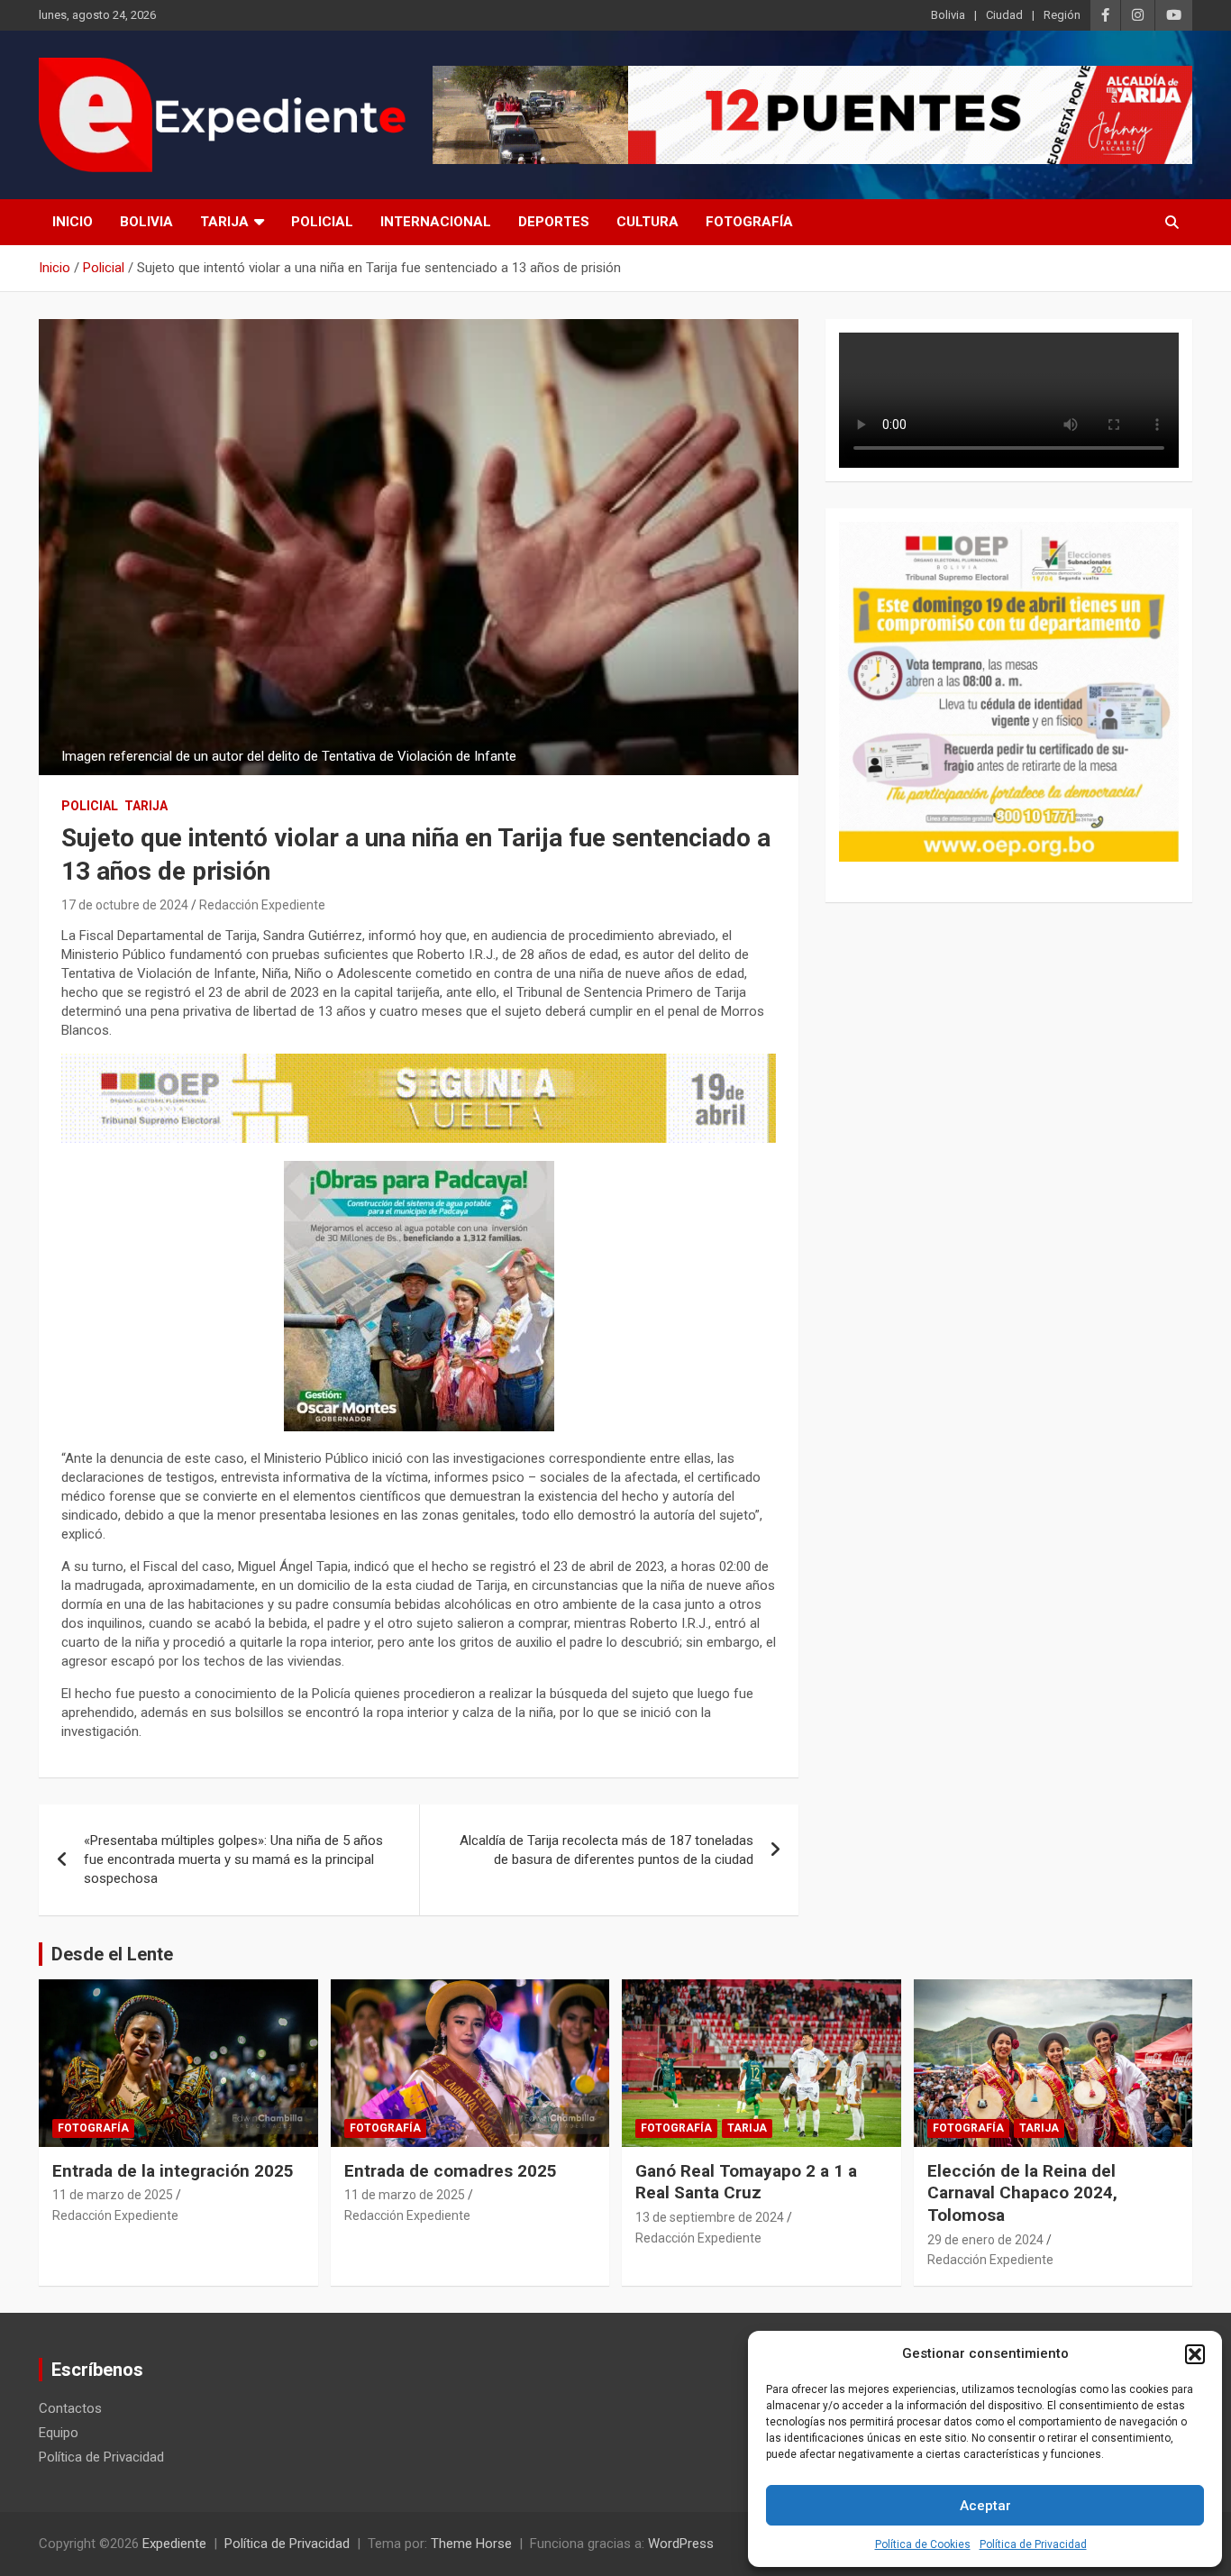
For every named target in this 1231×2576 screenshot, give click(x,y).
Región (1062, 15)
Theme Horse (471, 2544)
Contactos (70, 2408)
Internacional (436, 222)
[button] (1195, 2354)
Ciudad (1004, 15)
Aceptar (985, 2506)
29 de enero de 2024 (985, 2240)
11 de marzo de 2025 (113, 2195)
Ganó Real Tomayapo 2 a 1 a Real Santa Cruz (746, 2182)
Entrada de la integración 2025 (173, 2171)
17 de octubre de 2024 (125, 905)
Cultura (647, 222)
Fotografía (749, 222)
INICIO (73, 222)
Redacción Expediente (262, 905)
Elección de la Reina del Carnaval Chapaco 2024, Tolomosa (1022, 2193)
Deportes (554, 222)
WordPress (681, 2544)
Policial (322, 222)
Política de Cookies (923, 2544)
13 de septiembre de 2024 (710, 2217)
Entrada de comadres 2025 (451, 2171)
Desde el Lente (112, 1954)
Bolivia (948, 15)
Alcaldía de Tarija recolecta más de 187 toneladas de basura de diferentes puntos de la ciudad (606, 1850)
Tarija (224, 222)
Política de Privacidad (1033, 2544)
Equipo (59, 2433)
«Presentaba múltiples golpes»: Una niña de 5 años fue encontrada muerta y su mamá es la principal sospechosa (233, 1859)
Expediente (174, 2544)
